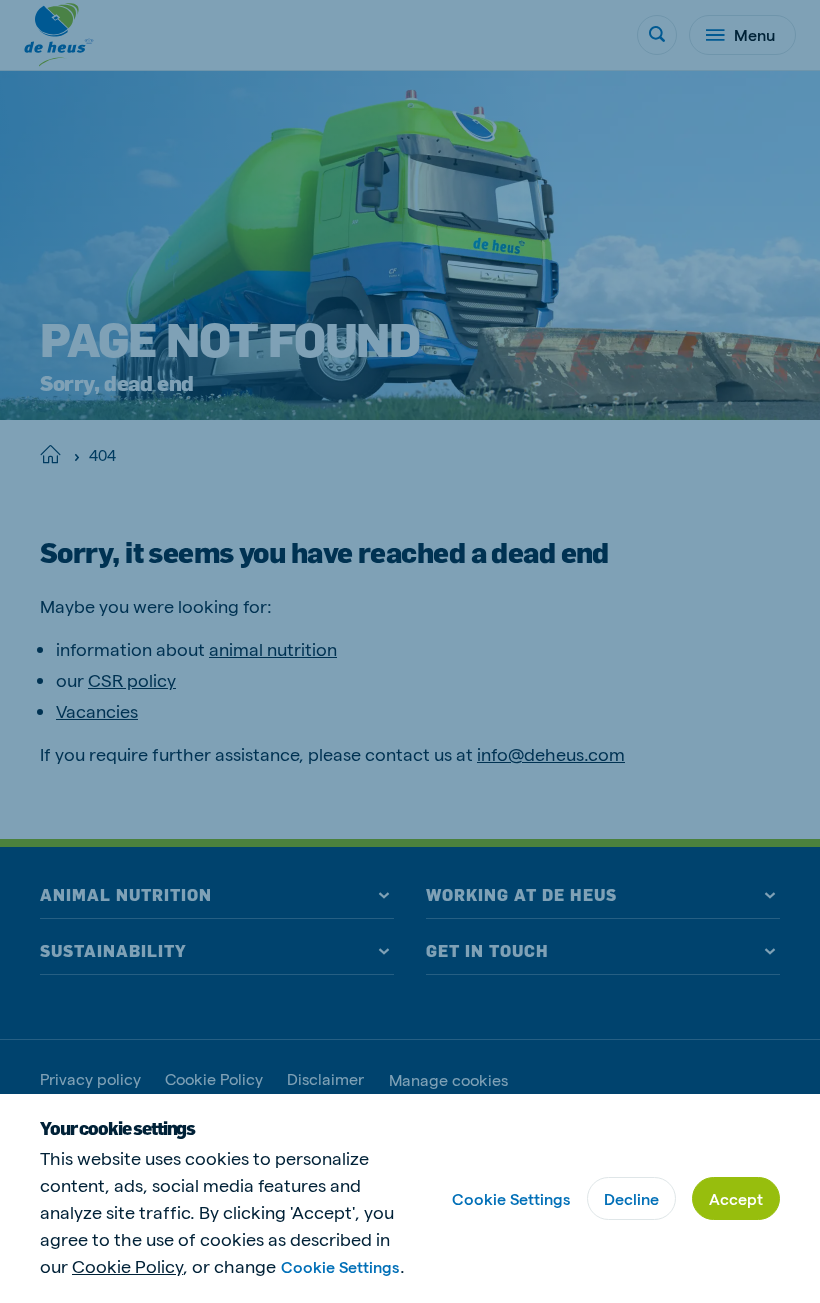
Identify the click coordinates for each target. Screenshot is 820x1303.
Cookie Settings (340, 1266)
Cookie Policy (127, 1265)
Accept (736, 1198)
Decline (631, 1198)
